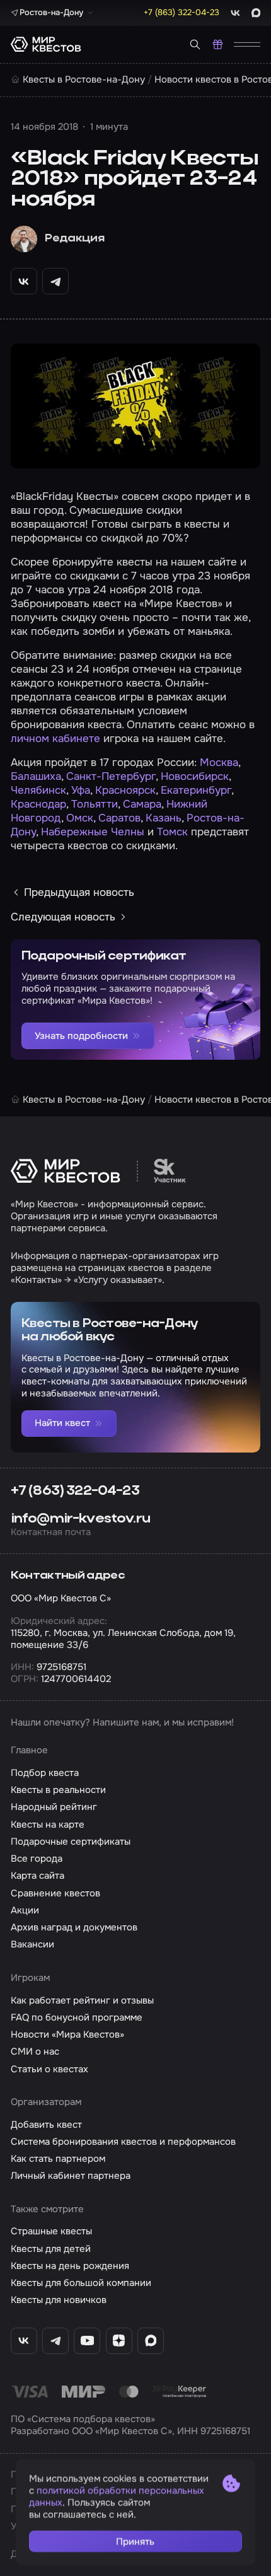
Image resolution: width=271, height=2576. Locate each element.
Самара (142, 804)
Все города (37, 1859)
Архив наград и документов (74, 1927)
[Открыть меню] (247, 44)
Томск (172, 832)
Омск (80, 818)
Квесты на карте (48, 1825)
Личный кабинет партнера (71, 2176)
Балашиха (36, 776)
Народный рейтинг (54, 1807)
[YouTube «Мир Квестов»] (87, 2341)
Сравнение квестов (55, 1893)
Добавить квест (46, 2125)
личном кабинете (55, 739)
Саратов (119, 818)
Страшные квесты (51, 2231)
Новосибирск (195, 776)
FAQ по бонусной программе (77, 2017)
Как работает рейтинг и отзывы (82, 2000)
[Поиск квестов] (195, 44)
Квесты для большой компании (81, 2283)
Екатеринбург (196, 790)
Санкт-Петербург (111, 776)
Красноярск (125, 790)
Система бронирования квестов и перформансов (123, 2142)
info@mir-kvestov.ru (80, 1519)
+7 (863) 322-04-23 (75, 1491)
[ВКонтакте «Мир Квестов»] (24, 2341)
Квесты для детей (51, 2249)
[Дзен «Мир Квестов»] (119, 2341)
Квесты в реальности (58, 1790)
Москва (219, 763)
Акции (25, 1910)
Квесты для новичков (59, 2300)
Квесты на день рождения (70, 2266)
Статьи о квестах (49, 2069)
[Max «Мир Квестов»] (151, 2341)
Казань (164, 818)
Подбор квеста (45, 1773)
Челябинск (38, 790)
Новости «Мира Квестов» (67, 2034)
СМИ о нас (35, 2051)
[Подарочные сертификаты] (218, 44)
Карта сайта (37, 1876)
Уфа (81, 790)
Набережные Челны (93, 832)
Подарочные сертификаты (71, 1842)
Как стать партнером (58, 2159)
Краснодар (38, 804)
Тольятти (95, 804)
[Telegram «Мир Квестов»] (55, 2341)
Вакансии (32, 1944)
